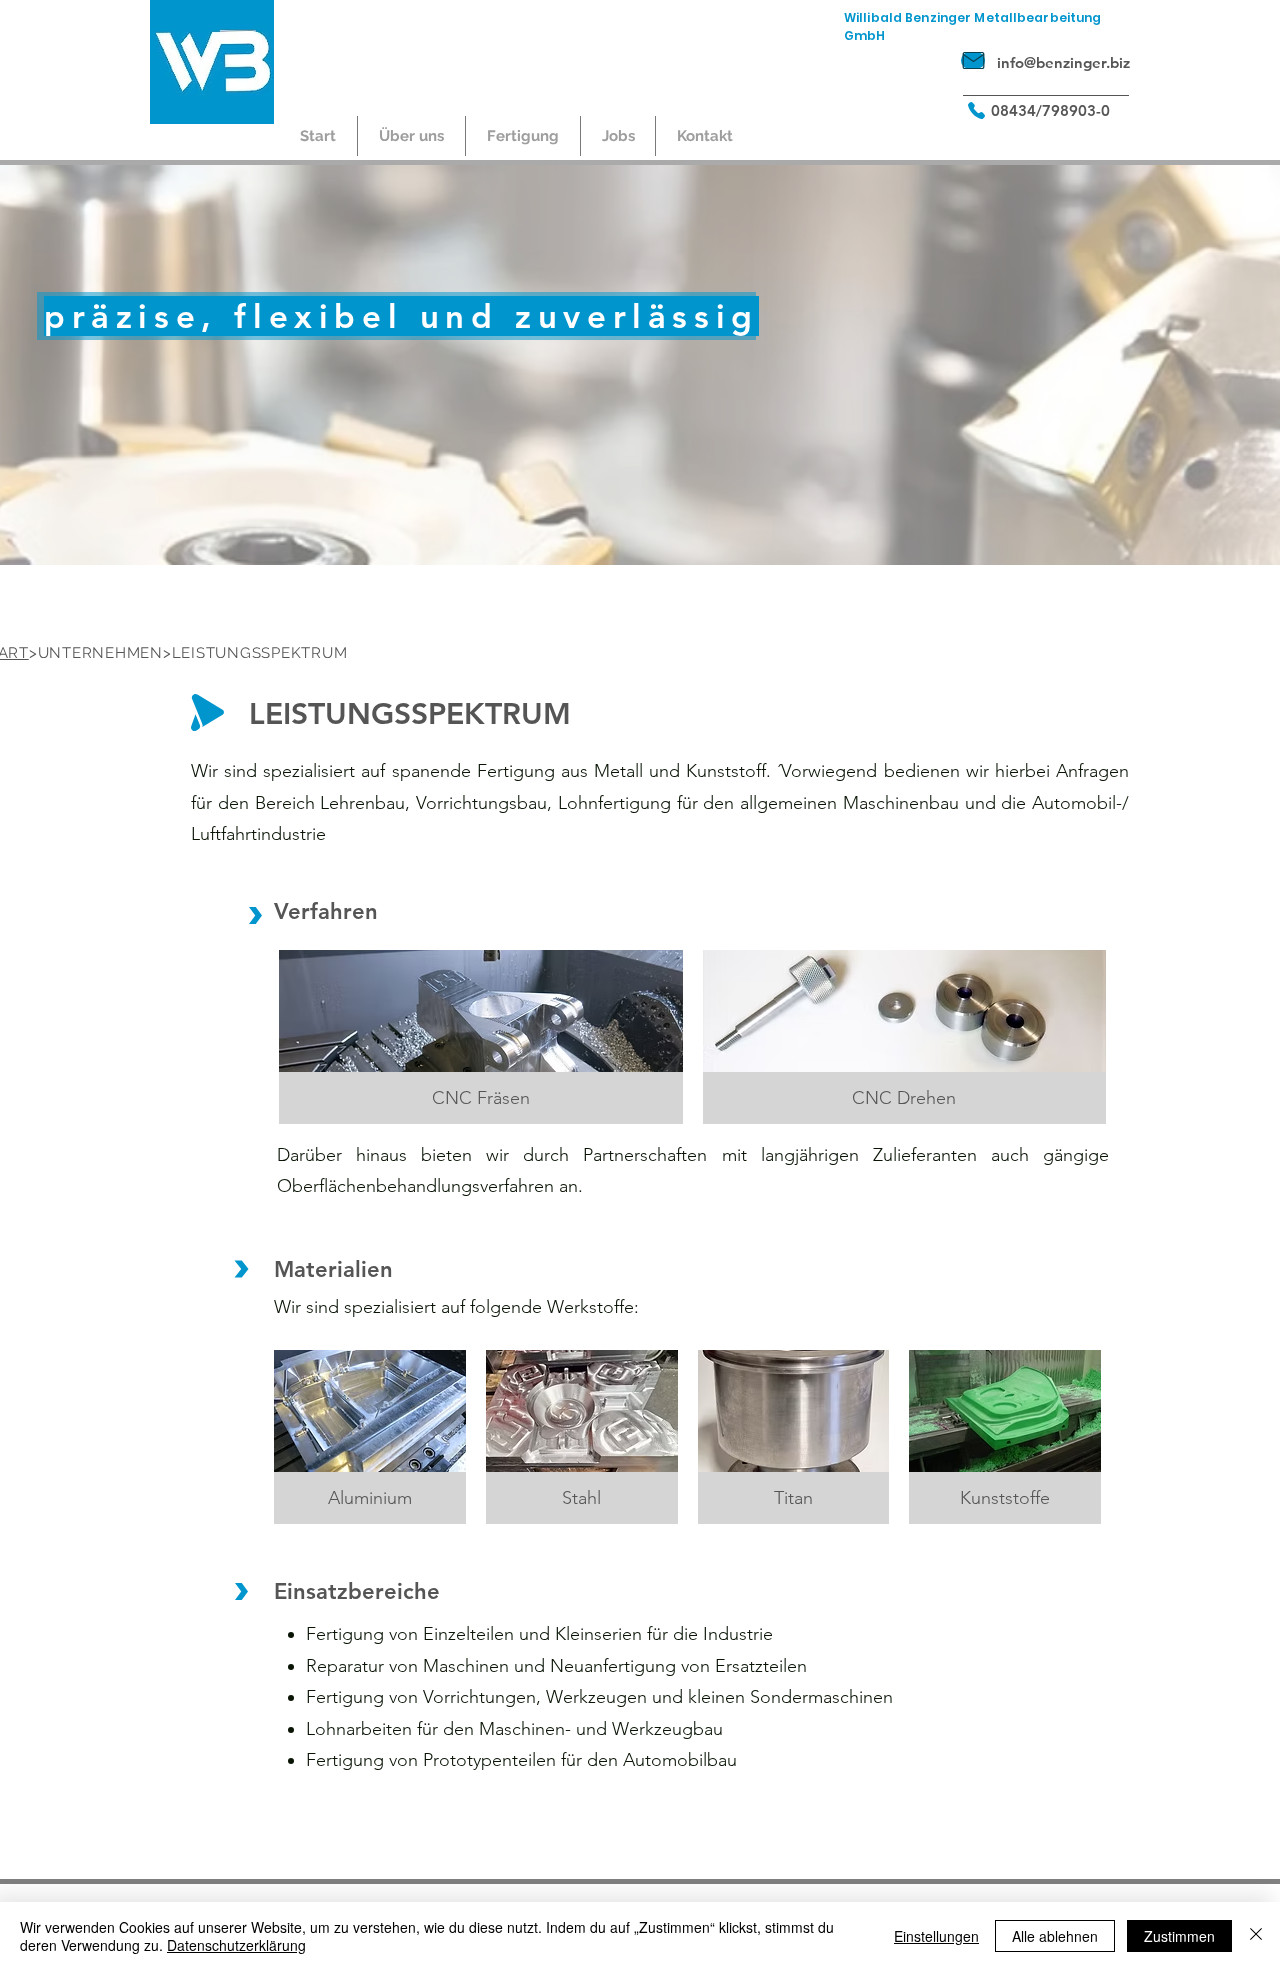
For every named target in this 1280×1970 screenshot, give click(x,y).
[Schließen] (1256, 1936)
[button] (411, 136)
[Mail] (973, 60)
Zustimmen (1179, 1936)
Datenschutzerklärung (236, 1945)
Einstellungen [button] (936, 1936)
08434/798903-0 (1050, 110)
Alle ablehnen (1055, 1936)
